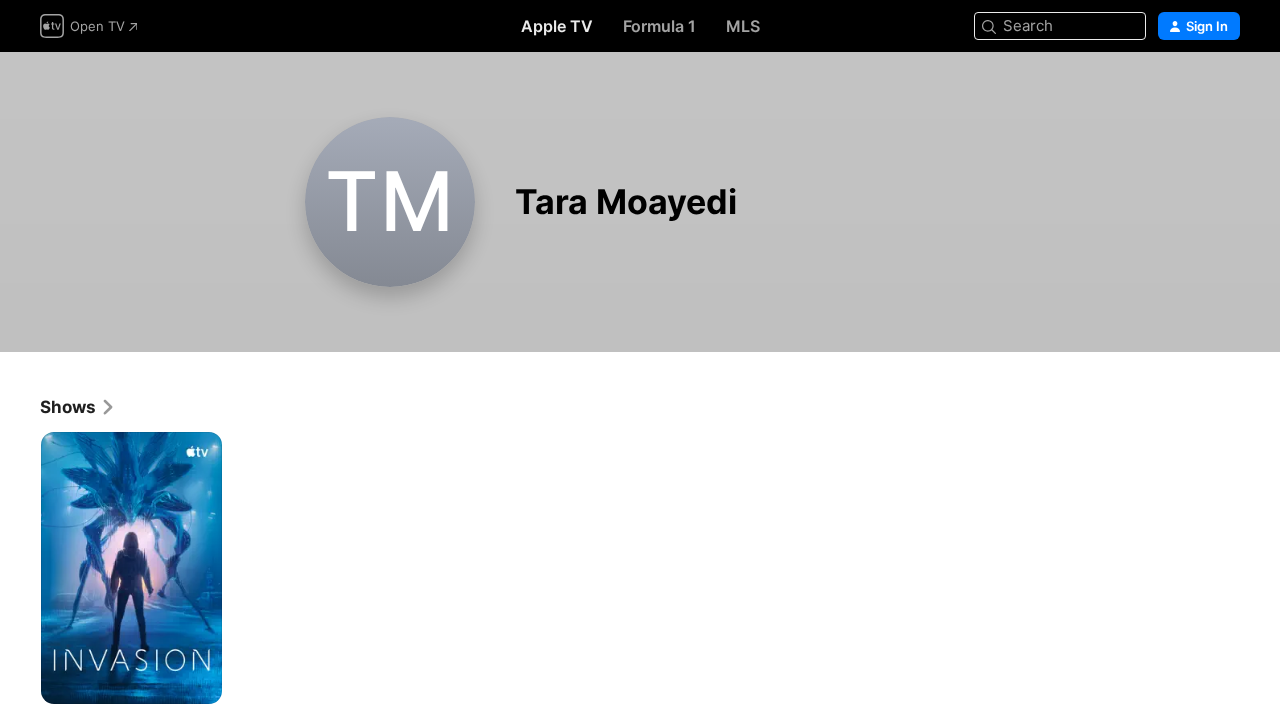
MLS (743, 26)
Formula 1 (659, 26)
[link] (78, 407)
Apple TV (557, 26)
